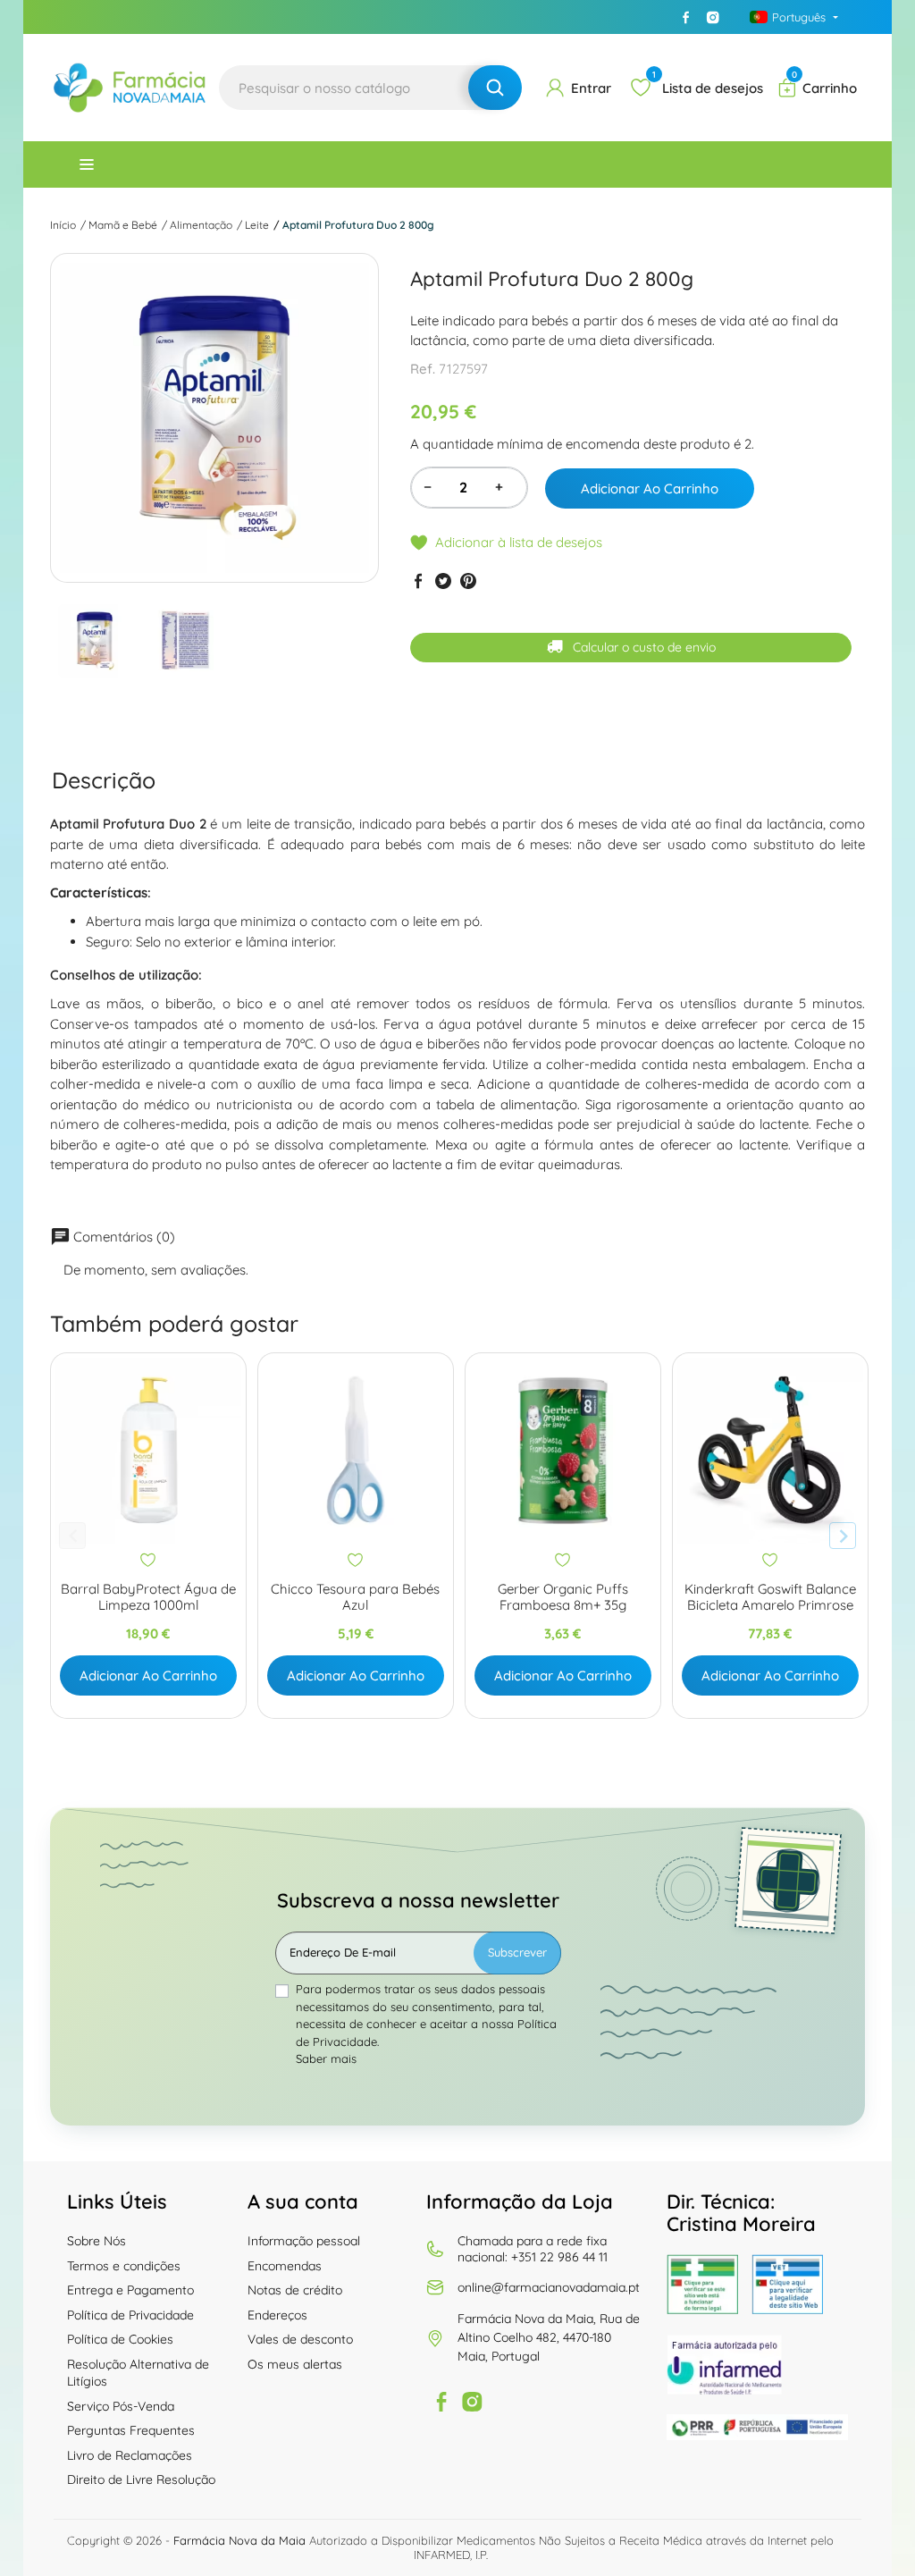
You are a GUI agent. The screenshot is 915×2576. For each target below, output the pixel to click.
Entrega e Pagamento (130, 2290)
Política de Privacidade (130, 2315)
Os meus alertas (295, 2364)
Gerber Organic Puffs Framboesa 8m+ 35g (563, 1597)
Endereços (277, 2315)
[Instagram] (713, 17)
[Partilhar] (418, 581)
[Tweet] (443, 581)
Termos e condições (124, 2266)
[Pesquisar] (495, 88)
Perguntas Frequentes (131, 2430)
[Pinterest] (468, 581)
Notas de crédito (295, 2290)
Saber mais (326, 2058)
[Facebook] (686, 17)
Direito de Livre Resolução (141, 2479)
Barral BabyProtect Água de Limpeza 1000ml (148, 1597)
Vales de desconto (300, 2339)
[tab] (104, 780)
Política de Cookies (120, 2339)
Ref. (423, 369)
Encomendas (285, 2266)
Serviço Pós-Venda (121, 2406)
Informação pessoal (304, 2241)
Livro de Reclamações (130, 2455)
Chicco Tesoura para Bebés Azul (355, 1597)
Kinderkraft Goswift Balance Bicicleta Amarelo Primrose (770, 1597)
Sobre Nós (97, 2241)
